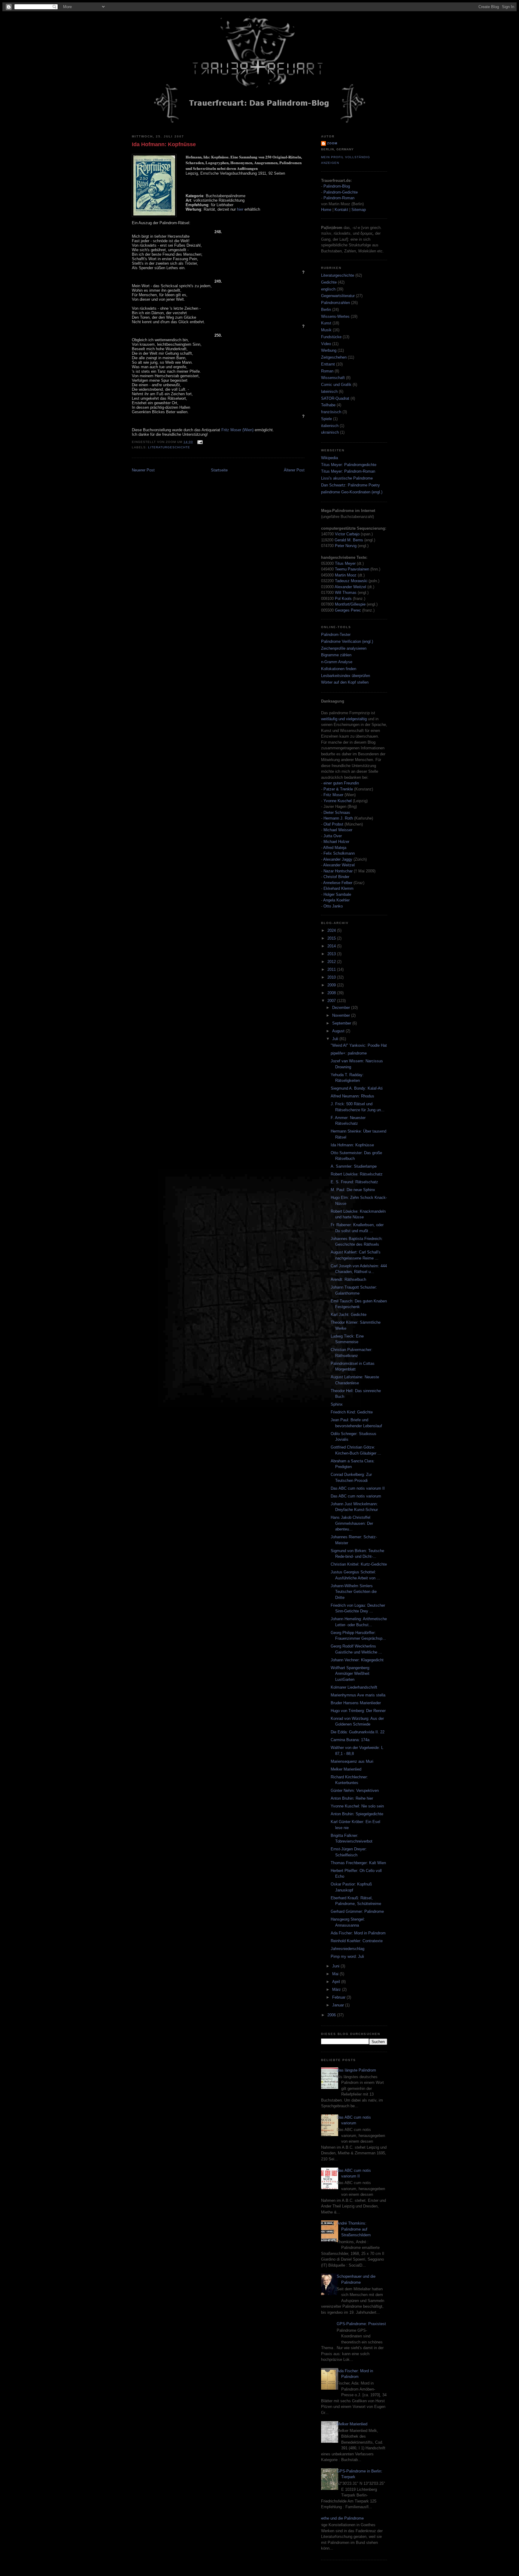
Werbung (329, 350)
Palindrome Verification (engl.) (347, 641)
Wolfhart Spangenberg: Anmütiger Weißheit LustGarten (351, 1674)
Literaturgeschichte (169, 447)
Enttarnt (328, 364)
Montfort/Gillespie (350, 604)
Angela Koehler (336, 900)
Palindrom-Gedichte (341, 192)
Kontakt (341, 210)
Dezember (342, 1008)
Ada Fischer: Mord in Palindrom (358, 1933)
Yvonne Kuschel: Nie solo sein (357, 1806)
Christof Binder (336, 877)
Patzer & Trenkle (338, 789)
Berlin (326, 310)
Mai (336, 1974)
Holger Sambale (337, 894)
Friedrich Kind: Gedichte (352, 1412)
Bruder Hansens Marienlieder (356, 1703)
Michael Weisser (338, 830)
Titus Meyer (345, 563)
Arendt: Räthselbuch (348, 1279)
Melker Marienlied (346, 1769)
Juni (336, 1966)
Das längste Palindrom (356, 2070)
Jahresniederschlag (348, 1949)
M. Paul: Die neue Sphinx (353, 1190)
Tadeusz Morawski (351, 581)
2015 (332, 938)
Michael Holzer (336, 842)
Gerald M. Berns (349, 540)
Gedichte (329, 282)
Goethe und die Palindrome (340, 2518)
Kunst (326, 323)
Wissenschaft (333, 378)
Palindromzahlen (335, 303)
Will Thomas (346, 593)
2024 (332, 930)
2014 (332, 946)
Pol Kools (344, 599)
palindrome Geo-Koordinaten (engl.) (352, 492)
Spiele (326, 419)
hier (240, 209)
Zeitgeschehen (334, 357)
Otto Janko (333, 906)
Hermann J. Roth (338, 818)
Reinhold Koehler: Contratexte (357, 1941)
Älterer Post (294, 470)
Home (326, 210)
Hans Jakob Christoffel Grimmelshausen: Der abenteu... (352, 1523)
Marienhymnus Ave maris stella (358, 1695)
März (337, 1989)
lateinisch (329, 391)
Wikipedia (329, 458)
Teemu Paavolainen (352, 569)
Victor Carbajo (347, 534)
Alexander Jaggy (338, 859)
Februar (339, 1997)
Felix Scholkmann (339, 853)
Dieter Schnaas (337, 813)
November (342, 1015)
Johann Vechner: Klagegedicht (357, 1660)
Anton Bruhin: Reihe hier (352, 1798)
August (339, 1031)
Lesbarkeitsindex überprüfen (346, 676)
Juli (336, 1039)
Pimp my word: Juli (347, 1956)
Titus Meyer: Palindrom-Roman (348, 471)
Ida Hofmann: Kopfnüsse (164, 144)
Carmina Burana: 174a (350, 1740)
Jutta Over (333, 836)
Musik (326, 330)
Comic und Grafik (336, 385)
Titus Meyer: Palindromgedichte (349, 465)
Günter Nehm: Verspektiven (355, 1791)
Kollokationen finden (339, 669)
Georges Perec (348, 610)
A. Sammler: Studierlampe (354, 1166)
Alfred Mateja (335, 848)
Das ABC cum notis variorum (356, 1496)
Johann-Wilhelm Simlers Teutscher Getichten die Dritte (354, 1592)
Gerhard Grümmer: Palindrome (357, 1911)
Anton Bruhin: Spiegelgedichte (357, 1814)
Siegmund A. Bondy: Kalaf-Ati (357, 1088)
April (337, 1982)
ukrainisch (330, 432)
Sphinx (337, 1404)
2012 (332, 962)
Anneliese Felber (338, 883)
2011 (332, 969)
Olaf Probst (333, 824)
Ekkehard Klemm (338, 888)
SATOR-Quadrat (335, 398)
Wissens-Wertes (335, 316)
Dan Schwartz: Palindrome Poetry (351, 485)
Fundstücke (331, 337)
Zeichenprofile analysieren (344, 648)
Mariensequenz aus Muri (352, 1761)
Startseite (219, 470)
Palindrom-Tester (336, 635)
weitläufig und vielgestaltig (344, 719)
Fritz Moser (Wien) (237, 430)
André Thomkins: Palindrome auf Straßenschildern (354, 2229)
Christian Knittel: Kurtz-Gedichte (359, 1564)
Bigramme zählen (336, 655)
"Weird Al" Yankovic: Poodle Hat (359, 1045)
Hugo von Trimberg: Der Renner (358, 1711)
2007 (332, 1001)
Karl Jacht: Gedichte (349, 1315)
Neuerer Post (143, 470)
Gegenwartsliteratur (338, 296)
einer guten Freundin (341, 783)
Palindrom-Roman (339, 198)
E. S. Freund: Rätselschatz (354, 1182)
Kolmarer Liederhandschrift (354, 1687)
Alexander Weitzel (350, 587)
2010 (332, 977)
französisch (331, 412)
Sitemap (359, 210)
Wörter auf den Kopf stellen (345, 682)
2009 (332, 985)
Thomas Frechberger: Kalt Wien (358, 1863)
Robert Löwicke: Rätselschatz (357, 1174)
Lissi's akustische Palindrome (347, 478)
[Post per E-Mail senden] (199, 442)
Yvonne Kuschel (338, 801)
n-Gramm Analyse (337, 662)
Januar (339, 2005)
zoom (332, 143)
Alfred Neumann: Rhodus (352, 1096)
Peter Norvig (346, 546)
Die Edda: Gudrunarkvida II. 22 (358, 1732)
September (342, 1023)
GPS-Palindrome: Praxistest (361, 2324)
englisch (328, 289)
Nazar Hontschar (338, 871)
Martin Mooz (346, 575)
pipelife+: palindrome (349, 1053)
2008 (332, 993)
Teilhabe (328, 405)
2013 (332, 954)
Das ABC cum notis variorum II (358, 1488)
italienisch (330, 426)
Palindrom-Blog (337, 186)
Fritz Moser (333, 795)
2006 (332, 2015)
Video (326, 344)
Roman (327, 371)
